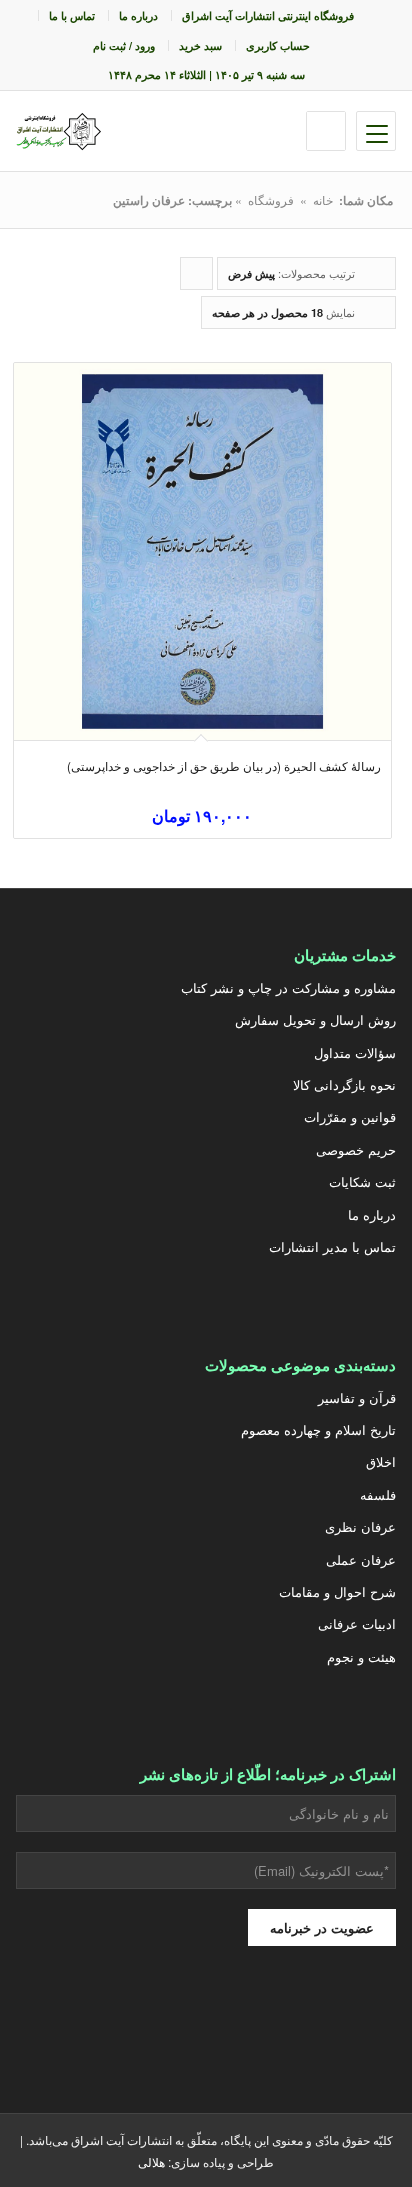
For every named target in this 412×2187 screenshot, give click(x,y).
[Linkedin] (106, 2019)
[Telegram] (156, 2019)
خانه (323, 199)
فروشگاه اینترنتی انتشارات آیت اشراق (268, 15)
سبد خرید (200, 45)
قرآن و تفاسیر (356, 1397)
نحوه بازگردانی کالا (344, 1084)
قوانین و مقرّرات (349, 1116)
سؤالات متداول (354, 1052)
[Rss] (56, 2019)
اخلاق (380, 1461)
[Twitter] (356, 2019)
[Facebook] (206, 2019)
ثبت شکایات (362, 1181)
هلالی (151, 2161)
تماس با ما (72, 15)
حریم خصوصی (355, 1149)
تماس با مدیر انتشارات (332, 1246)
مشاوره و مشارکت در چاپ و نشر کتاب (288, 987)
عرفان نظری (360, 1526)
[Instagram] (306, 2019)
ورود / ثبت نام (124, 45)
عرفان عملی (360, 1559)
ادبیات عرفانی (356, 1623)
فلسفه (377, 1494)
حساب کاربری (278, 45)
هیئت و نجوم (361, 1656)
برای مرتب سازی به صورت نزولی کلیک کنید (196, 277)
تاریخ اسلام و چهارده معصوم (318, 1429)
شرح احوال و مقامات (337, 1591)
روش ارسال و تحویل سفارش (315, 1019)
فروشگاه (271, 199)
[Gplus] (256, 2019)
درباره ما (138, 15)
